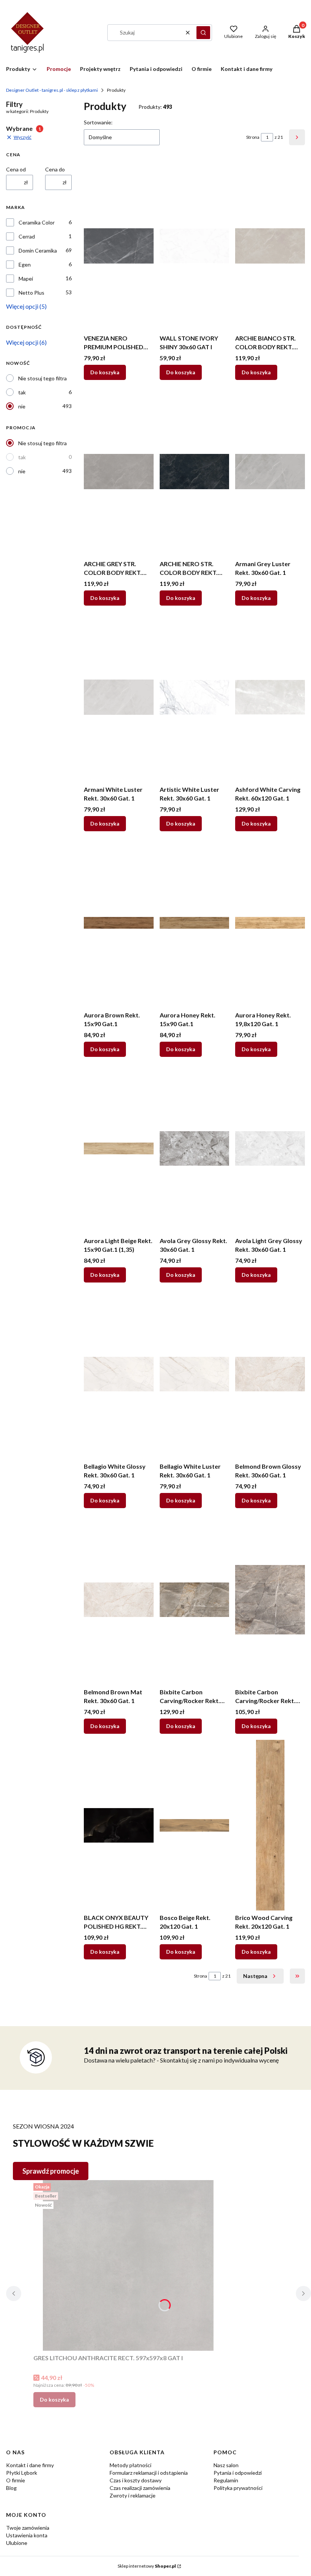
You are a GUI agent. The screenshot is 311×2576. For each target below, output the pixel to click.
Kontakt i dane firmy (30, 2465)
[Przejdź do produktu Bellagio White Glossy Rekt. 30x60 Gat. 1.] (119, 1374)
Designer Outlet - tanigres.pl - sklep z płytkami (52, 90)
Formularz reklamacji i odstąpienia (149, 2473)
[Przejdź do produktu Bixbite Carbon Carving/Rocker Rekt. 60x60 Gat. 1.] (270, 1600)
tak (22, 392)
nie (22, 406)
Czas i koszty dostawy (136, 2480)
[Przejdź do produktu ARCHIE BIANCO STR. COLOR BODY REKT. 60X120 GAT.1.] (270, 246)
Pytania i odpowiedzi (238, 2473)
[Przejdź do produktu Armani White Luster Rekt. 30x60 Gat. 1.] (119, 697)
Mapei (26, 279)
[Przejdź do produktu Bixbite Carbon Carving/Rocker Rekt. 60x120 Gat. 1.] (195, 1600)
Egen (25, 265)
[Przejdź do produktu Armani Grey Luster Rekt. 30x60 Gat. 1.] (270, 471)
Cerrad (27, 236)
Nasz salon (226, 2465)
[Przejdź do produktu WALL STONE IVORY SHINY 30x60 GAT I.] (195, 246)
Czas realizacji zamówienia (140, 2488)
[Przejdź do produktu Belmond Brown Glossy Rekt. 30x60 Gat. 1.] (270, 1374)
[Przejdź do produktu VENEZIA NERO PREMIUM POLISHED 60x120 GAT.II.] (119, 246)
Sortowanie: (98, 122)
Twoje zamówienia (28, 2528)
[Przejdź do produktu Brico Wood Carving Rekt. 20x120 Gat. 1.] (270, 1825)
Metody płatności (130, 2465)
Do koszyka (105, 372)
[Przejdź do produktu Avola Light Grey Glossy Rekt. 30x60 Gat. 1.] (270, 1148)
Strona (253, 137)
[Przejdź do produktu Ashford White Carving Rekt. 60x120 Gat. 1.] (270, 697)
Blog (11, 2488)
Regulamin (226, 2480)
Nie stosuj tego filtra (42, 378)
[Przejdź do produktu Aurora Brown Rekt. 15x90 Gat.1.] (119, 923)
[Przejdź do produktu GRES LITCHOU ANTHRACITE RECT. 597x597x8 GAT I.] (128, 2265)
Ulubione (17, 2543)
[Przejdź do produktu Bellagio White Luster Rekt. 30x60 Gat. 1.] (195, 1374)
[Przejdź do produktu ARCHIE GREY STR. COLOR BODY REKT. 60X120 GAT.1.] (119, 471)
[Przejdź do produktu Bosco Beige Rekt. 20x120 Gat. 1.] (195, 1825)
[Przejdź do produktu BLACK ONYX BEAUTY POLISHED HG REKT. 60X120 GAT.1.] (119, 1825)
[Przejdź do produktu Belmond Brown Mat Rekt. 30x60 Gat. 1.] (119, 1600)
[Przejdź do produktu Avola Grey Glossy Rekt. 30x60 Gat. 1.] (195, 1148)
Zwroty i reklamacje (133, 2495)
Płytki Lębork (22, 2473)
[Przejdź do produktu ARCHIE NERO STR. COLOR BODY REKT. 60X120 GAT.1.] (195, 471)
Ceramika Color (37, 222)
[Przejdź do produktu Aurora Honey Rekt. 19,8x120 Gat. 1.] (270, 923)
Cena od (16, 169)
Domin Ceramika (38, 250)
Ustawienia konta (27, 2535)
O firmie (16, 2480)
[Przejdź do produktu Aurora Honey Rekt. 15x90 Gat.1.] (195, 923)
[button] (203, 33)
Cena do (55, 169)
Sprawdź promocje (51, 2171)
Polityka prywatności (238, 2488)
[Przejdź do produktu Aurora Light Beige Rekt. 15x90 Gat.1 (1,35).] (119, 1148)
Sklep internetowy (147, 2566)
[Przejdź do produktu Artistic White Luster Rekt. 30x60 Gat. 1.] (195, 697)
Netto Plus (31, 293)
